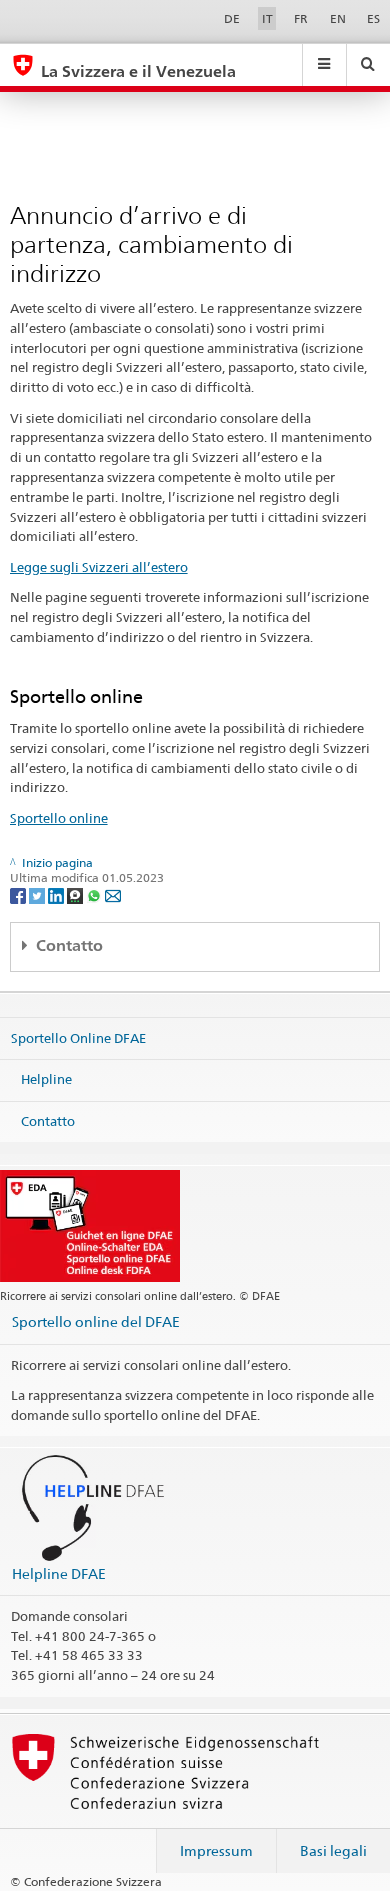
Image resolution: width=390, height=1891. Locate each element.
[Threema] (76, 894)
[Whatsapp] (95, 894)
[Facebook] (19, 894)
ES (373, 18)
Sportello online (59, 818)
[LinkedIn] (57, 894)
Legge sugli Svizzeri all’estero (99, 567)
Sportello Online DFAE (78, 1037)
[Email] (113, 894)
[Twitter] (38, 894)
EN (338, 18)
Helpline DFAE (59, 1573)
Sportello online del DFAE (96, 1321)
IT (267, 18)
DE (232, 18)
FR (301, 18)
